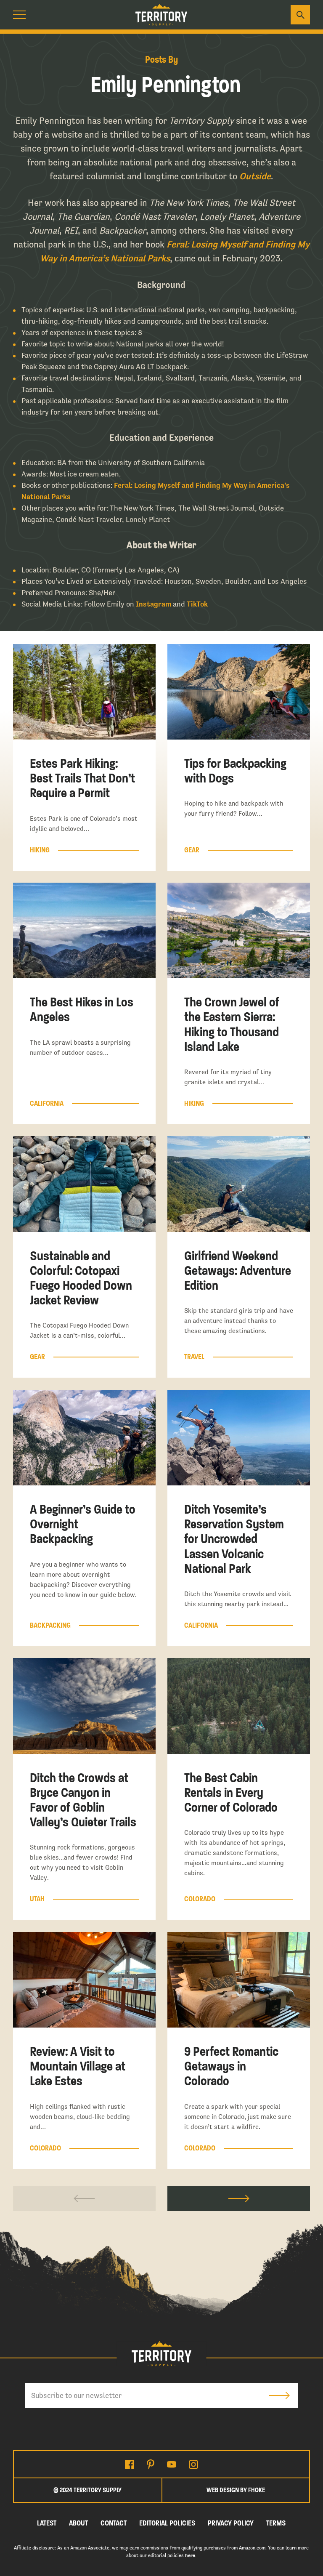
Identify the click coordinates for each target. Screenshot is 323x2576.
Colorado (200, 1899)
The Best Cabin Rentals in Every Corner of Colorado (231, 1793)
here (190, 2555)
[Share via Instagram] (193, 2464)
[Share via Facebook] (130, 2464)
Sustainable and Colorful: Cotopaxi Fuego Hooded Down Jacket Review (81, 1278)
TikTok (197, 604)
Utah (37, 1899)
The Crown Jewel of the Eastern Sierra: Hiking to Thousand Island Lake (232, 1025)
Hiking (40, 850)
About (78, 2523)
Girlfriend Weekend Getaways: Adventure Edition (238, 1271)
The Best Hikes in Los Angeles (82, 1010)
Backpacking (50, 1626)
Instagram (154, 604)
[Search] (300, 15)
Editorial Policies (167, 2523)
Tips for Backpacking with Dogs (235, 771)
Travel (194, 1357)
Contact (114, 2523)
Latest (47, 2523)
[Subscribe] (279, 2395)
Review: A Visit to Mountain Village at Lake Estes (78, 2066)
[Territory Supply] (161, 15)
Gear (192, 850)
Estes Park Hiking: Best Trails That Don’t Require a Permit (82, 778)
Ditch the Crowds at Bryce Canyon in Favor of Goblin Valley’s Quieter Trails (83, 1800)
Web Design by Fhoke (236, 2490)
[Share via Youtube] (172, 2464)
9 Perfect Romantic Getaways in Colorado (231, 2066)
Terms (276, 2523)
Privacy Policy (231, 2523)
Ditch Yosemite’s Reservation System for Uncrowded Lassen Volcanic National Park (234, 1539)
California (47, 1104)
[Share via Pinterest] (151, 2464)
